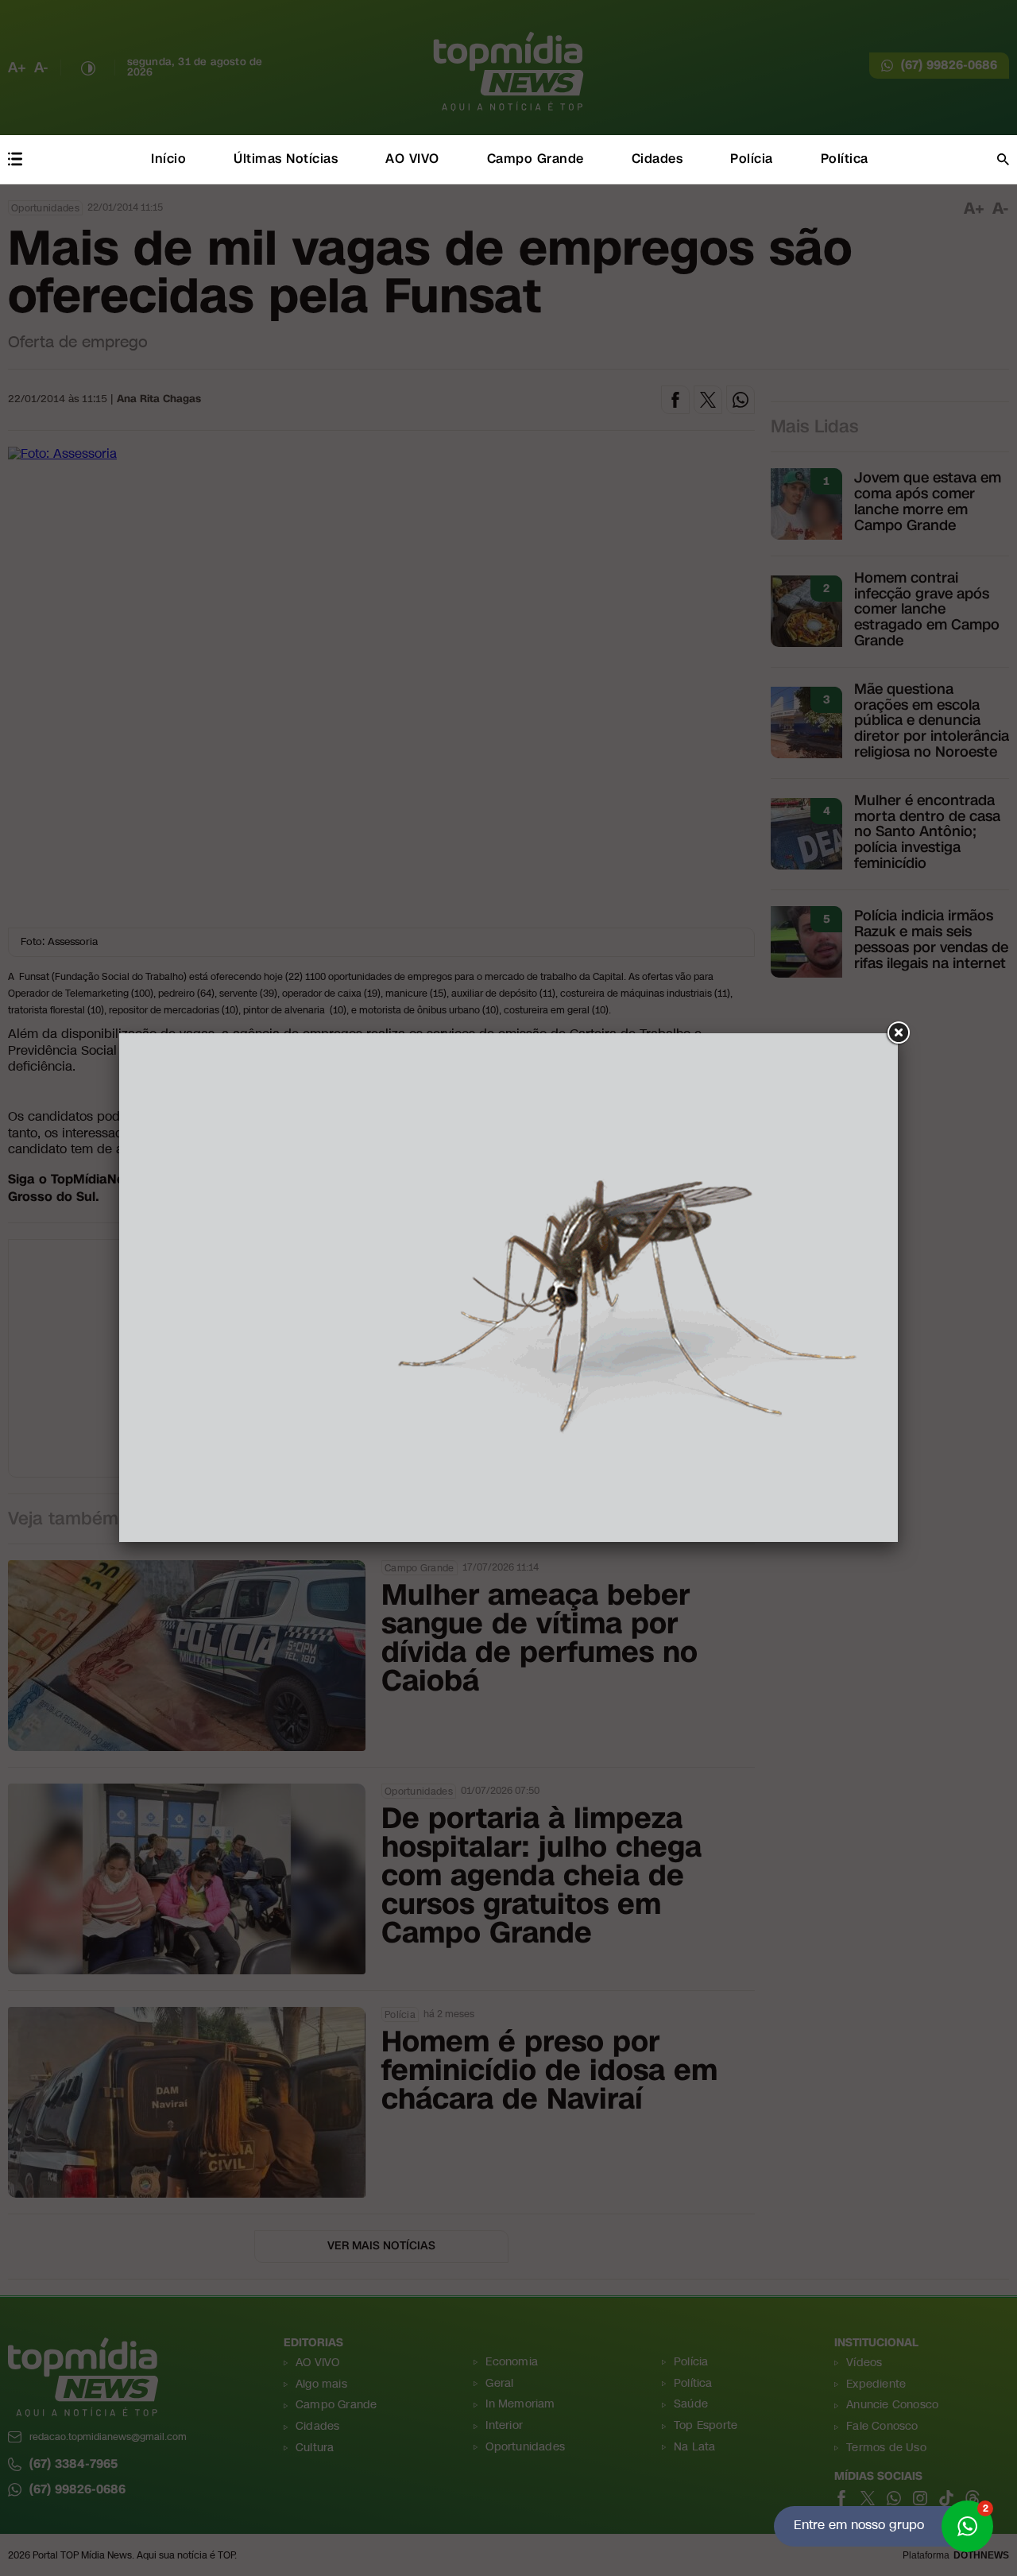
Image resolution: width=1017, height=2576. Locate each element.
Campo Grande (536, 159)
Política (845, 159)
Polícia (752, 159)
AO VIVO (412, 159)
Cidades (657, 159)
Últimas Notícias (286, 159)
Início (168, 159)
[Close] (898, 1033)
